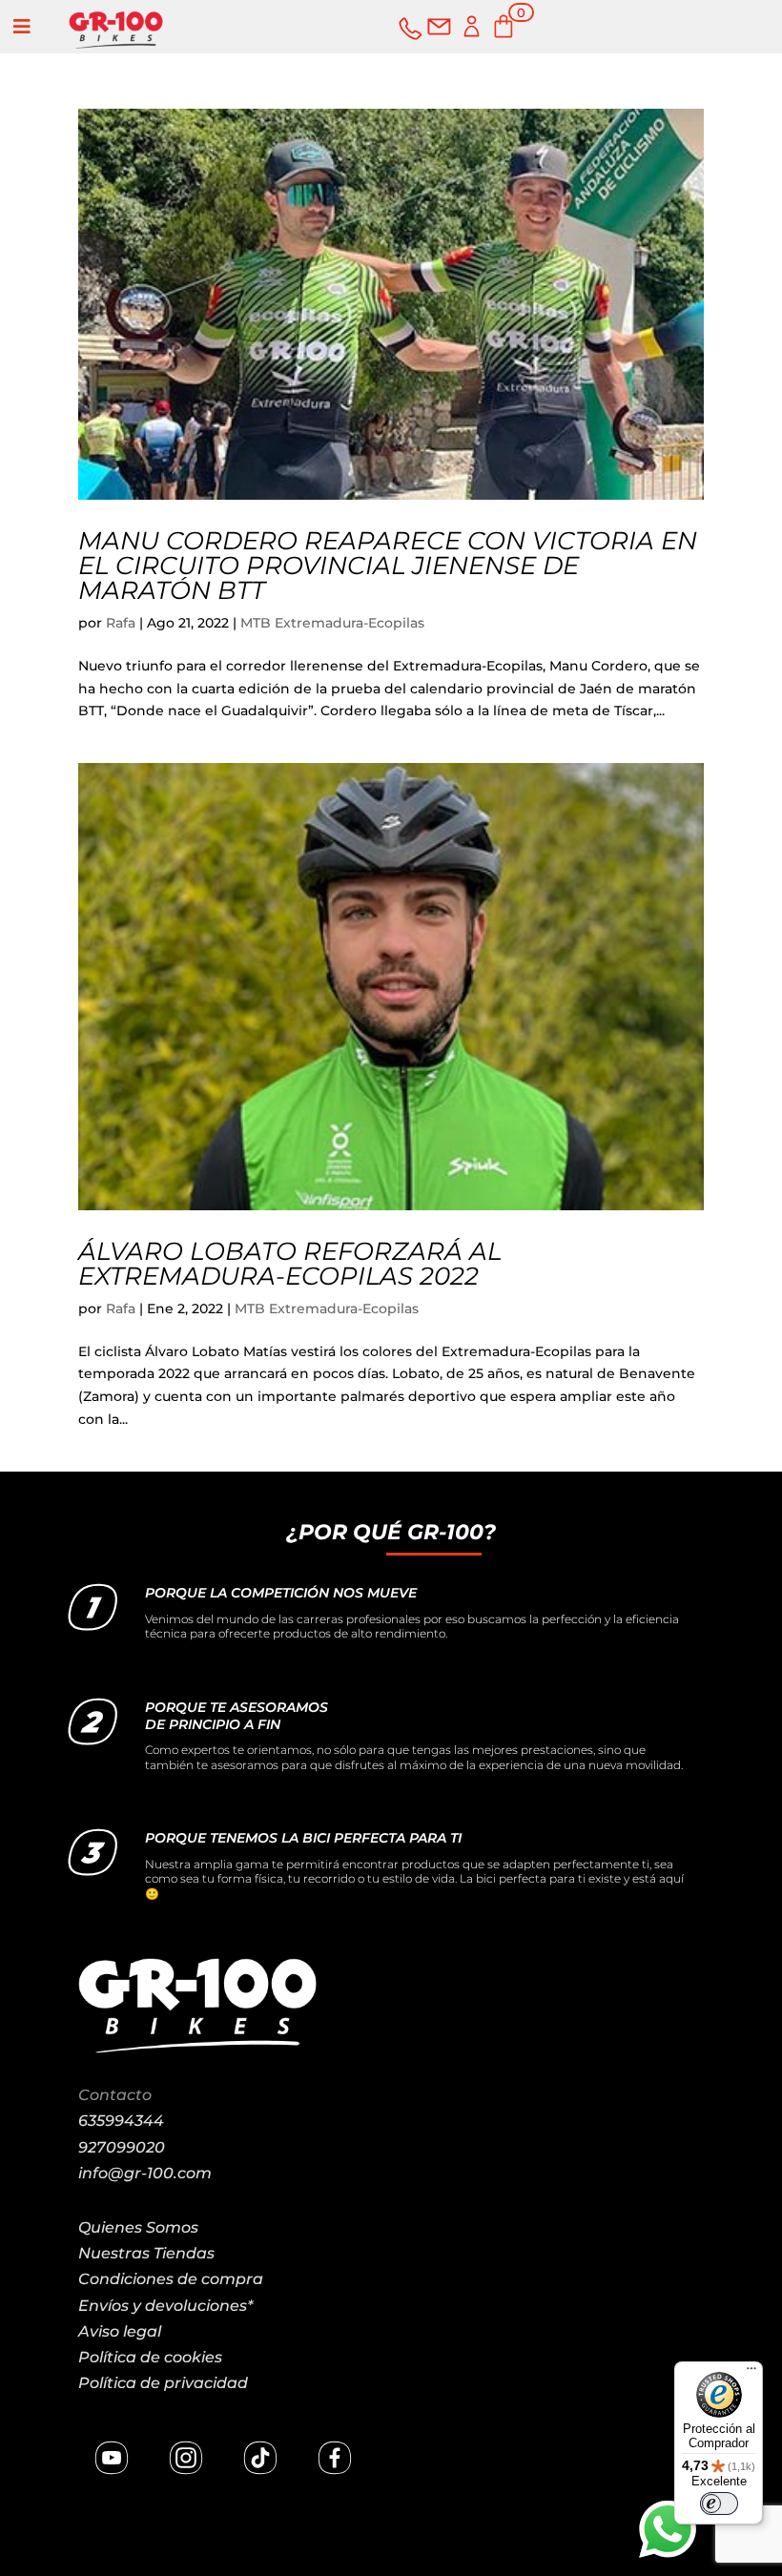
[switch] (719, 2504)
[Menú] (751, 2373)
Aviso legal (120, 2331)
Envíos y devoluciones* (165, 2306)
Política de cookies (150, 2357)
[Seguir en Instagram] (186, 2458)
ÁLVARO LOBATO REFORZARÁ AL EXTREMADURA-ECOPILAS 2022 (290, 1264)
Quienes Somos (138, 2227)
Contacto (115, 2095)
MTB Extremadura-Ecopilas (332, 623)
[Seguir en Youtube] (112, 2458)
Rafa (121, 623)
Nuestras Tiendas (146, 2253)
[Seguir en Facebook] (335, 2458)
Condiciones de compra (171, 2279)
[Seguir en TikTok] (260, 2458)
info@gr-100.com (145, 2173)
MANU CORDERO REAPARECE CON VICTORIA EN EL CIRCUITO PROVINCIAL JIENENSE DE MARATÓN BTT (388, 566)
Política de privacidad (163, 2383)
